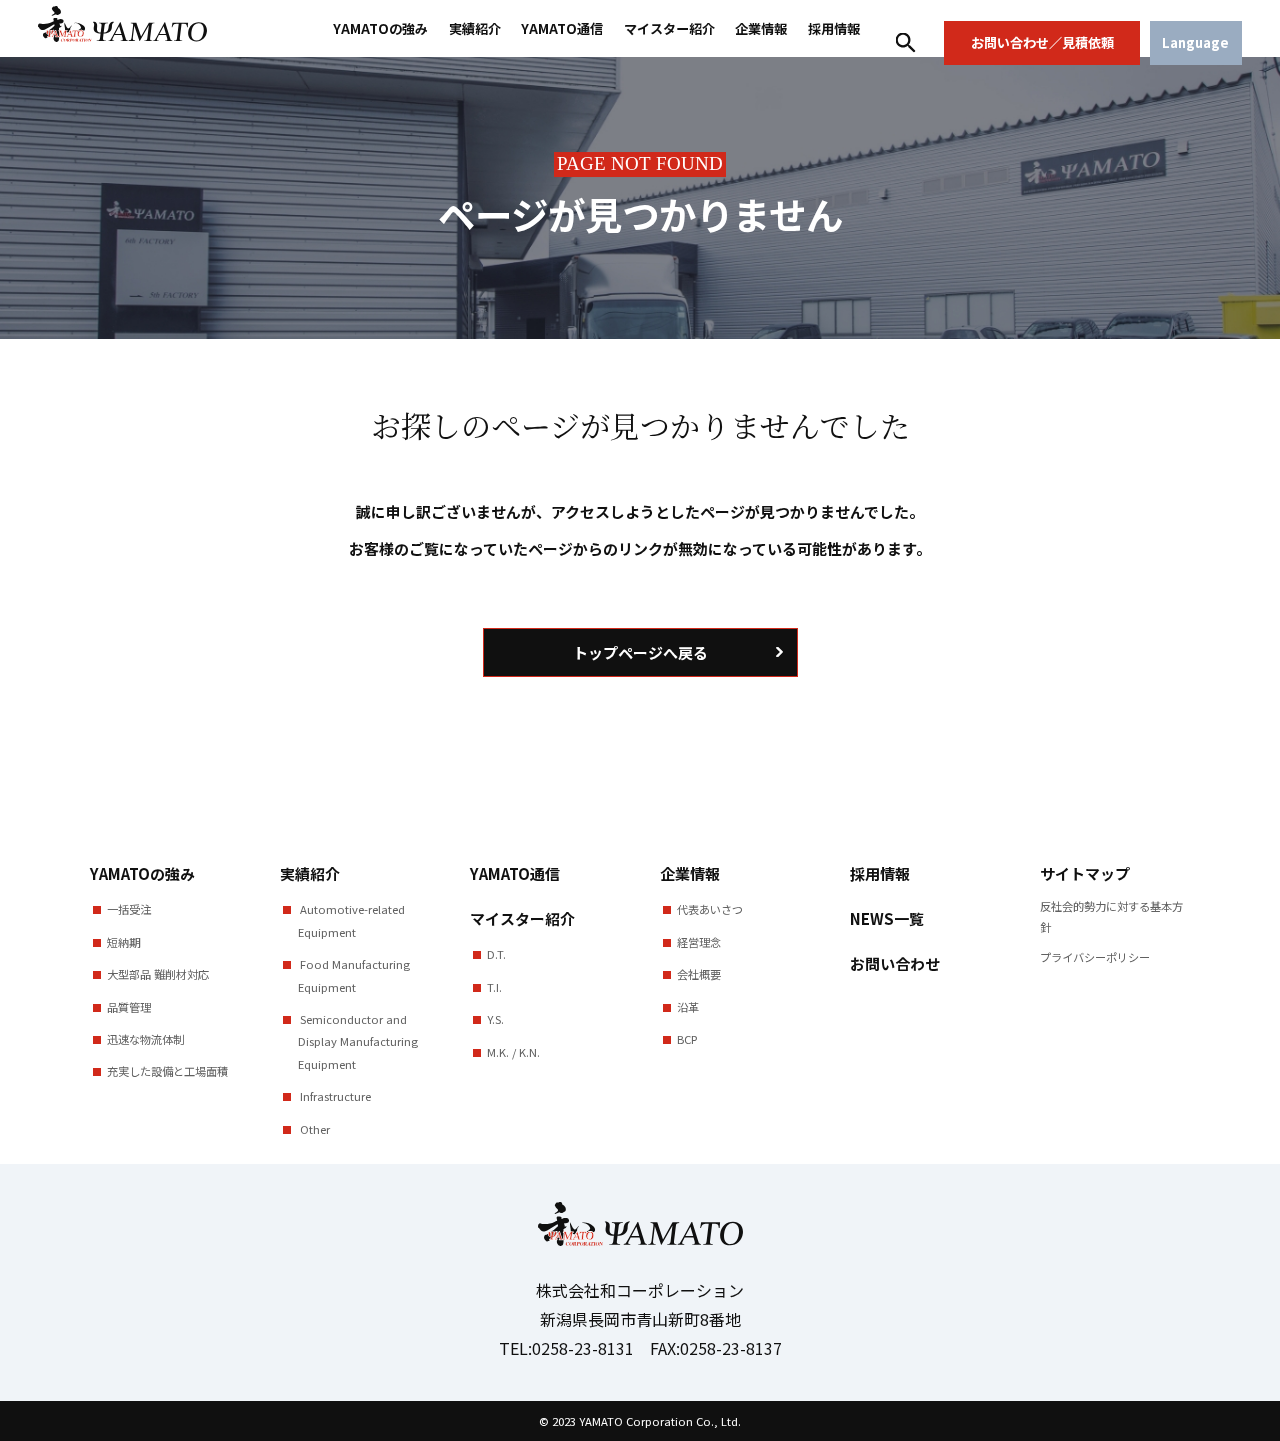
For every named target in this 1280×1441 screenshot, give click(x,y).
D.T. (496, 954)
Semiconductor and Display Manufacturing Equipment (357, 1041)
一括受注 (129, 909)
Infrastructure (334, 1096)
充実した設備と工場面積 (167, 1071)
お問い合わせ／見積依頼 (1042, 42)
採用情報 (834, 28)
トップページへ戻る (640, 652)
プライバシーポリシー (1095, 957)
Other (313, 1129)
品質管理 (129, 1007)
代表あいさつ (710, 909)
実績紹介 (475, 28)
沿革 (688, 1007)
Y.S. (495, 1019)
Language (1195, 42)
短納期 (123, 942)
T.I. (494, 987)
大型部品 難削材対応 (158, 974)
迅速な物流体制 (145, 1039)
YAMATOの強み (380, 28)
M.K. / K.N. (513, 1052)
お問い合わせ (895, 963)
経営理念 (699, 942)
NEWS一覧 (887, 918)
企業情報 (761, 28)
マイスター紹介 (669, 28)
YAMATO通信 (562, 28)
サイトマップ (1085, 873)
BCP (687, 1039)
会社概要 (699, 974)
